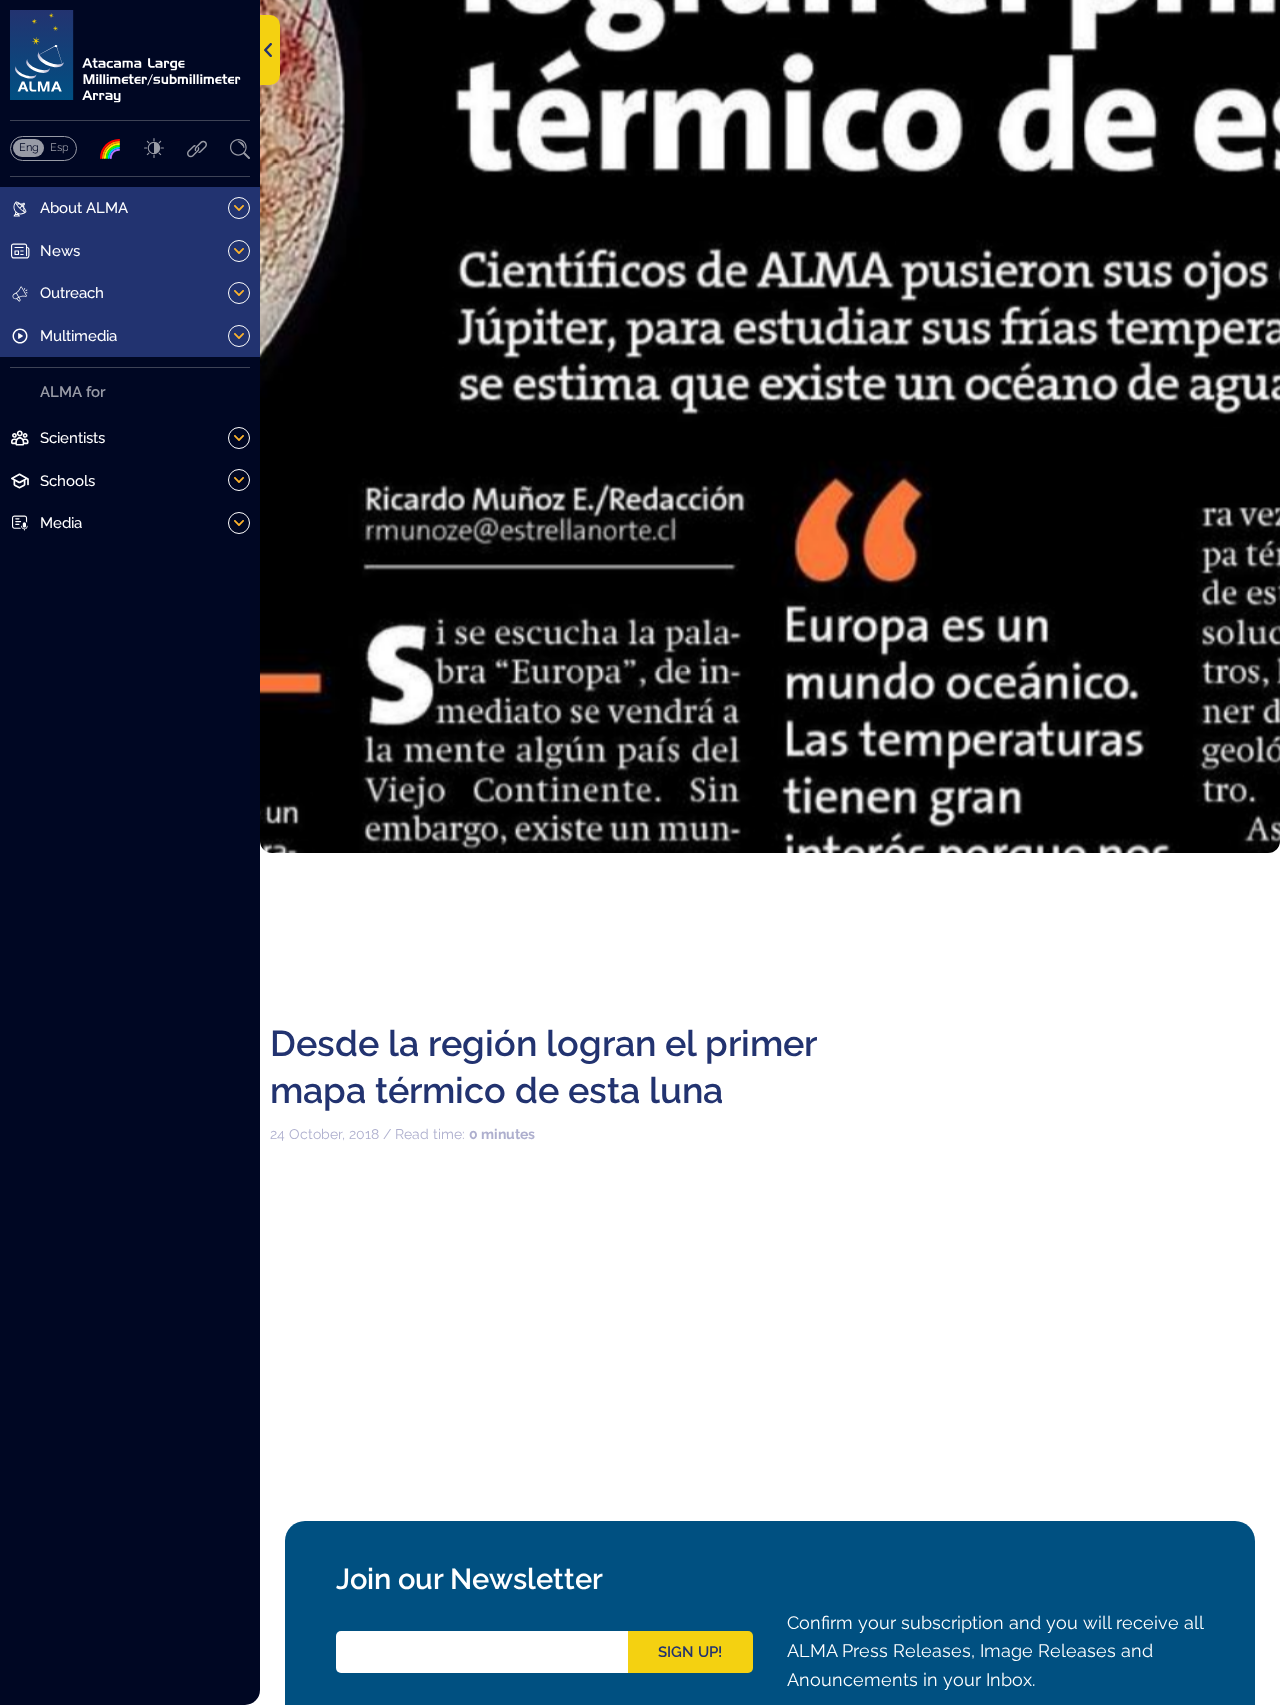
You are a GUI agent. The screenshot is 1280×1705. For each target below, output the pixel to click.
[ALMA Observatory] (130, 56)
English (28, 147)
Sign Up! (690, 1652)
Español (59, 147)
